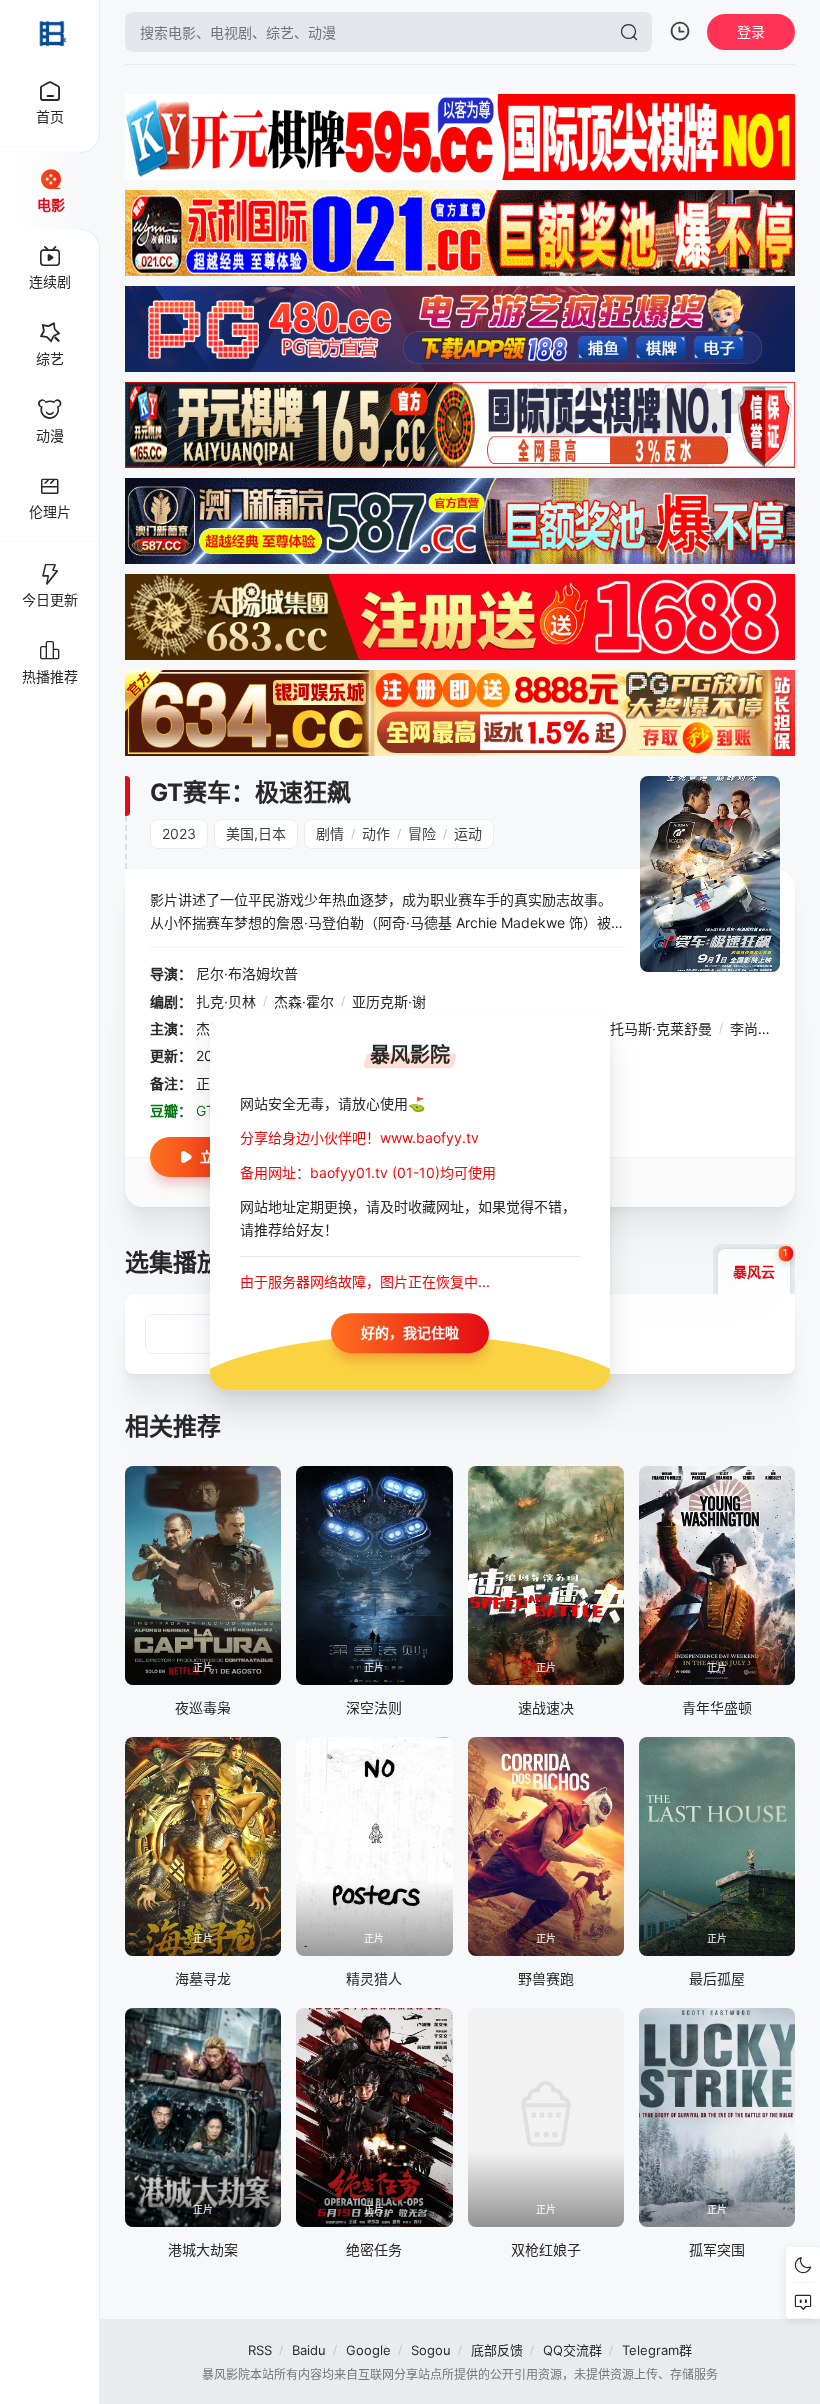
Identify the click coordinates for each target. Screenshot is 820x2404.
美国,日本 (256, 833)
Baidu (309, 2350)
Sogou (431, 2350)
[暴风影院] (50, 32)
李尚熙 (751, 1028)
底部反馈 (497, 2350)
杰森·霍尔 (304, 1001)
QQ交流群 (572, 2350)
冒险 (422, 833)
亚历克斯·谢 (389, 1001)
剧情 (330, 833)
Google (368, 2350)
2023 (179, 833)
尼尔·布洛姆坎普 (247, 973)
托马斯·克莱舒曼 (661, 1028)
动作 (376, 833)
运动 (468, 833)
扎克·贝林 (226, 1001)
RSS (260, 2350)
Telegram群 (657, 2350)
